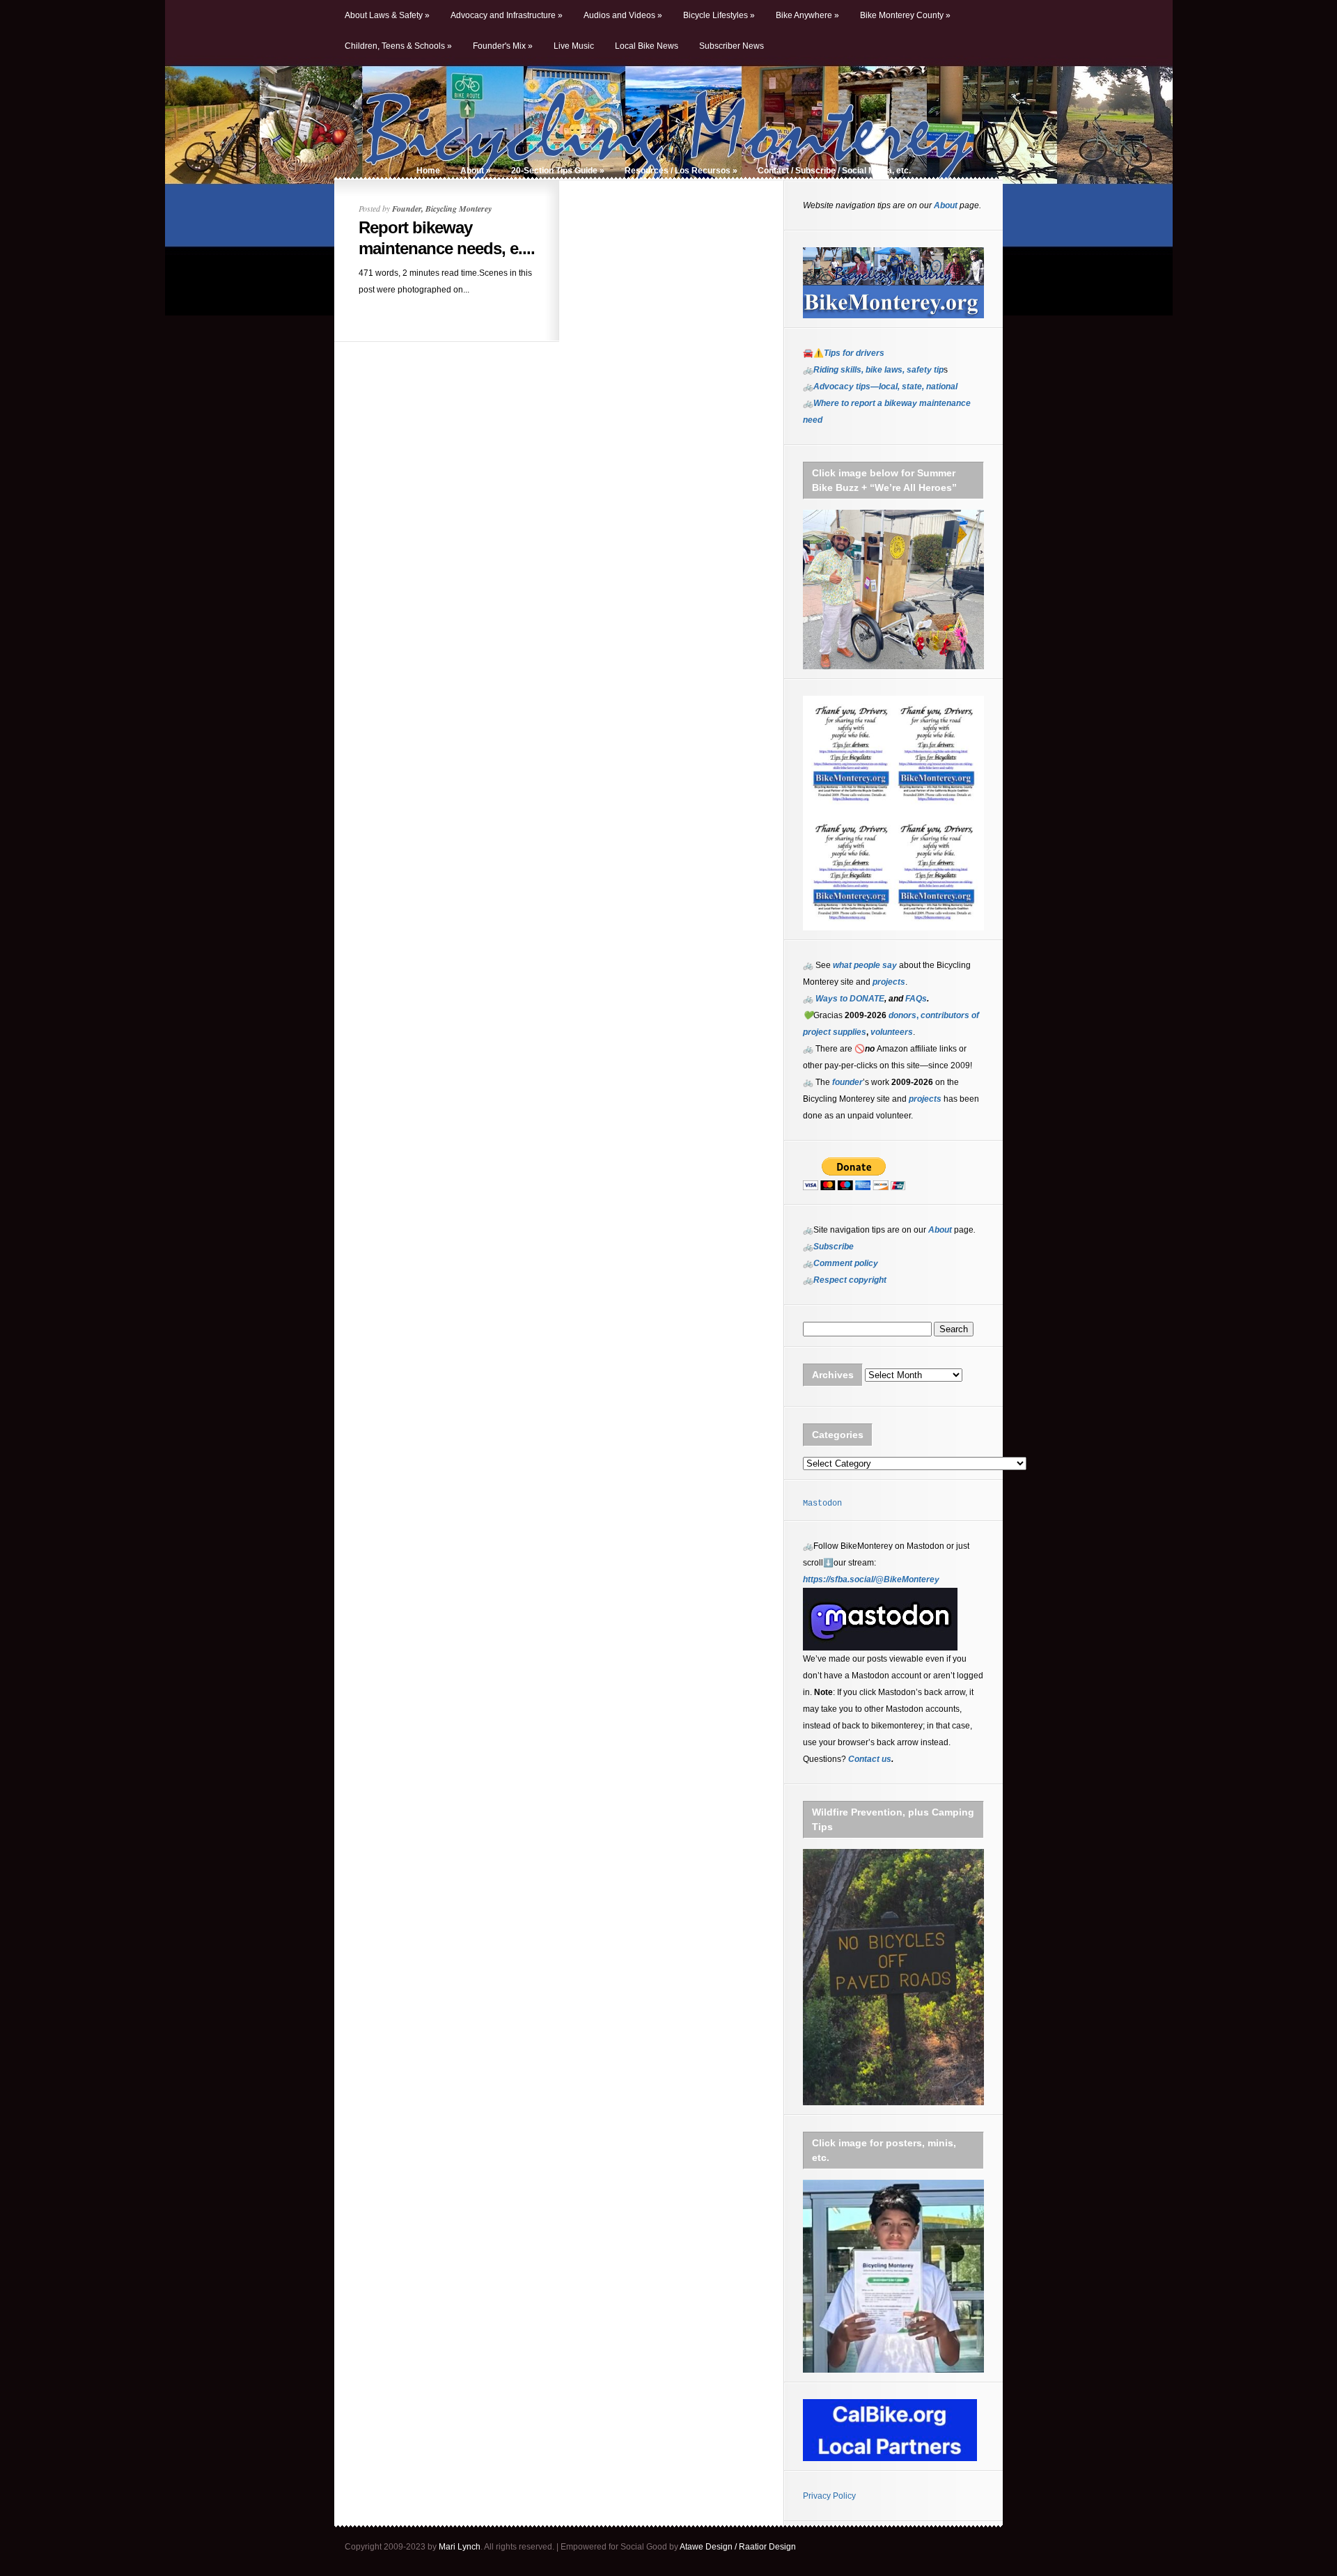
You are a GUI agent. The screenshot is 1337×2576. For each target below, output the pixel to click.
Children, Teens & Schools (398, 46)
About (476, 171)
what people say (865, 965)
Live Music (574, 46)
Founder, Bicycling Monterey (442, 209)
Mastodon (822, 1504)
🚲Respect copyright (845, 1280)
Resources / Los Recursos (681, 171)
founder (847, 1082)
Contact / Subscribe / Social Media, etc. (834, 171)
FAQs (915, 999)
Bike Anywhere (807, 15)
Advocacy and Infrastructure (507, 15)
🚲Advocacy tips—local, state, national (880, 387)
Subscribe (834, 1247)
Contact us (870, 1759)
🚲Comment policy (840, 1263)
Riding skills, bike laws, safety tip (878, 370)
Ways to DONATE (850, 999)
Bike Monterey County (905, 15)
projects (925, 1099)
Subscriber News (732, 46)
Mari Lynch (460, 2547)
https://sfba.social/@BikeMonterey (871, 1579)
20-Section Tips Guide (558, 171)
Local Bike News (647, 46)
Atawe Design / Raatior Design (738, 2547)
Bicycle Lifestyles (719, 15)
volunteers (892, 1032)
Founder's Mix (503, 46)
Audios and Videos (623, 15)
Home (428, 171)
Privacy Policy (829, 2496)
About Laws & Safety (387, 15)
